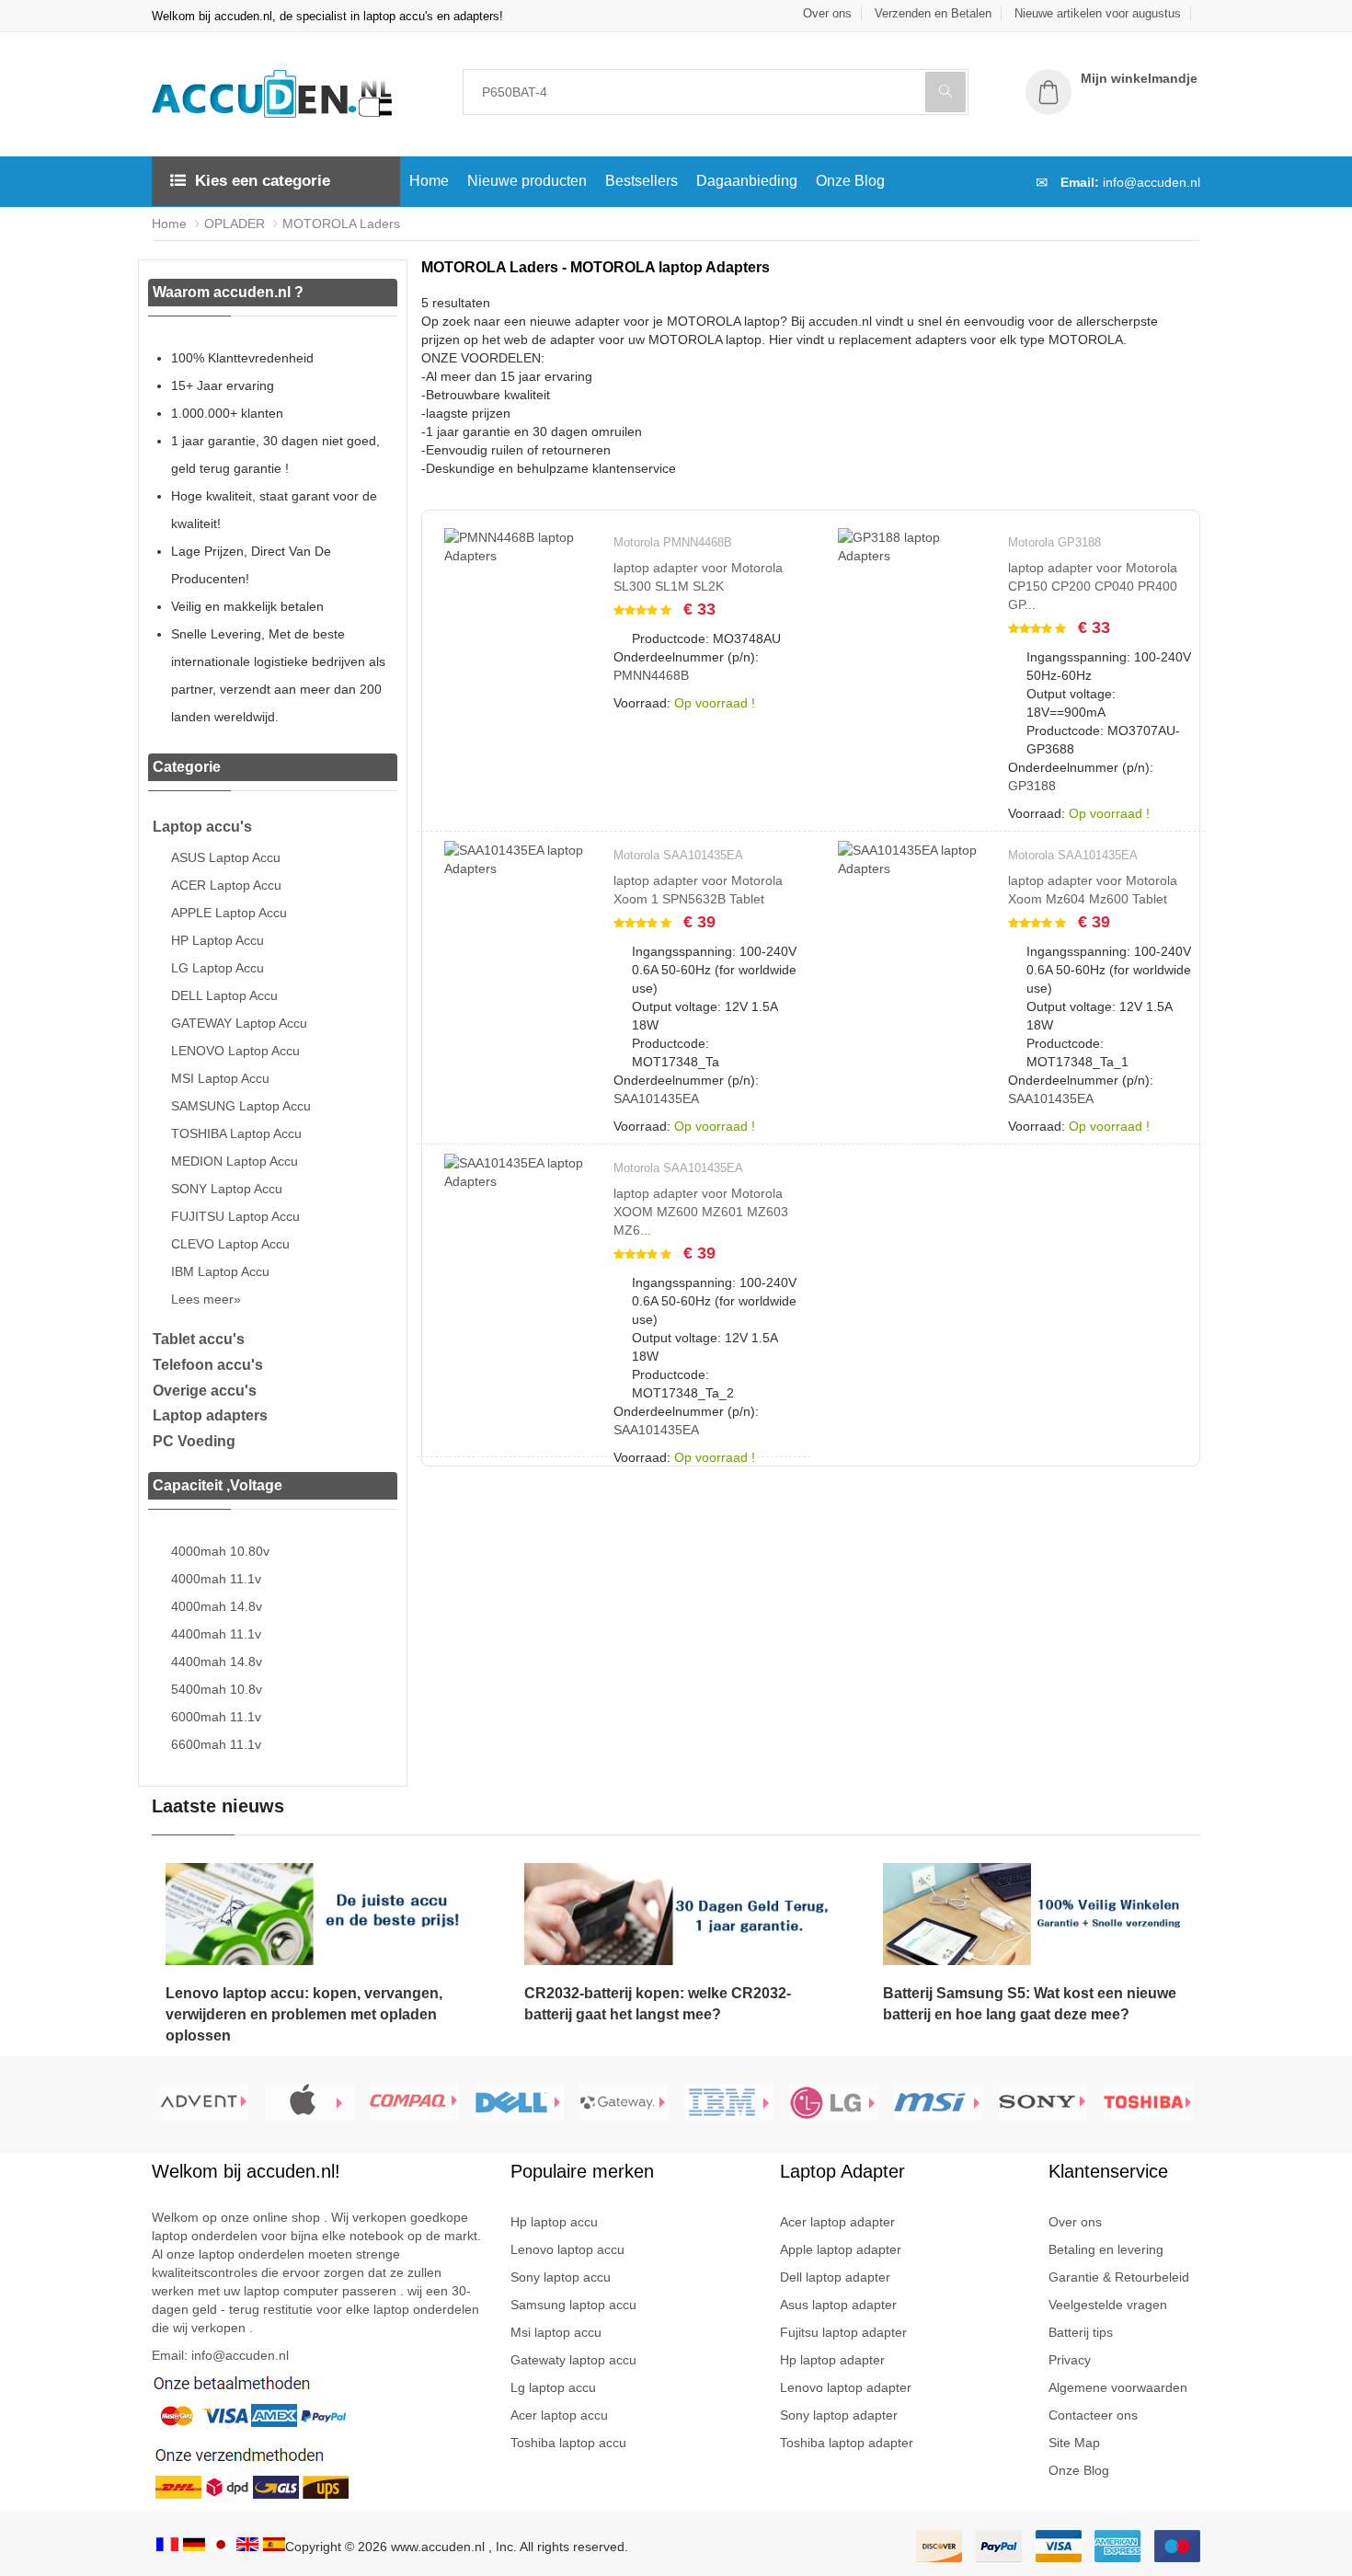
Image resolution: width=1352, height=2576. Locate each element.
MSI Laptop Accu (220, 1078)
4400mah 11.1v (216, 1634)
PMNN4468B (651, 675)
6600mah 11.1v (216, 1744)
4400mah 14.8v (217, 1662)
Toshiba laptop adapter (847, 2443)
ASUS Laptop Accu (226, 857)
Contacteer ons (1093, 2415)
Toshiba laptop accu (568, 2443)
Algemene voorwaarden (1118, 2387)
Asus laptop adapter (838, 2305)
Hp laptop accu (554, 2222)
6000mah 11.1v (216, 1717)
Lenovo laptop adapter (846, 2387)
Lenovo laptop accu (567, 2249)
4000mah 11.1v (216, 1579)
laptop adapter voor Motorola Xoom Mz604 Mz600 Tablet (1093, 890)
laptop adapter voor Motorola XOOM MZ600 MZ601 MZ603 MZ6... (701, 1212)
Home (429, 181)
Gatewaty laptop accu (573, 2360)
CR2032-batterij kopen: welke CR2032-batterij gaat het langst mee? (658, 2004)
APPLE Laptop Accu (229, 913)
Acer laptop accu (559, 2415)
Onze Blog (850, 181)
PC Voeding (194, 1441)
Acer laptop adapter (837, 2222)
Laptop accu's (202, 827)
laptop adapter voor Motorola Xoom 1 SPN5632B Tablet (698, 890)
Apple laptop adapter (841, 2249)
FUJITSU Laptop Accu (235, 1216)
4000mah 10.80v (220, 1551)
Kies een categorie (263, 181)
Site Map (1074, 2443)
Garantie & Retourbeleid (1119, 2277)
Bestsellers (642, 181)
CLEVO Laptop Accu (230, 1244)
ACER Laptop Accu (226, 885)
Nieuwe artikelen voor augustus (1098, 13)
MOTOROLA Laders (341, 224)
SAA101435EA (656, 1098)
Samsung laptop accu (573, 2305)
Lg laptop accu (553, 2387)
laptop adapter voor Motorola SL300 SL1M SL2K (698, 577)
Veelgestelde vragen (1108, 2305)
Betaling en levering (1106, 2249)
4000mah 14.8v (217, 1606)
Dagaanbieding (747, 181)
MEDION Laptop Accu (235, 1161)
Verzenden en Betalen (933, 13)
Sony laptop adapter (839, 2415)
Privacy (1070, 2360)
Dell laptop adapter (835, 2277)
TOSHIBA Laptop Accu (236, 1133)
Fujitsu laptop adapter (843, 2332)
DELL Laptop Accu (224, 995)
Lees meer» (206, 1299)
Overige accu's (205, 1391)
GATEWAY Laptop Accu (239, 1023)
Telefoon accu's (208, 1365)
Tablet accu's (199, 1339)
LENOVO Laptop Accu (235, 1051)
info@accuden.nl (1151, 182)
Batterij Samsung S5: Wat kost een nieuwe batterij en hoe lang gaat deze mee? (1030, 2004)
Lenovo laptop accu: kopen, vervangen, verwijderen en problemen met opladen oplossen (304, 2014)
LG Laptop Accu (218, 968)
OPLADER (235, 224)
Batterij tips (1081, 2332)
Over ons (827, 13)
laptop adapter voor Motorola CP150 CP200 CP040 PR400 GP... (1093, 586)
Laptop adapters (210, 1415)
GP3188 (1032, 786)
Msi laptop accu (556, 2332)
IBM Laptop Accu (220, 1271)
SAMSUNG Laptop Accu (241, 1106)
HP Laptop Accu (218, 940)
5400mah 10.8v (217, 1689)
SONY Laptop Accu (227, 1189)
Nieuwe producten (527, 181)
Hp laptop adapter (832, 2360)
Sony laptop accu (561, 2277)
